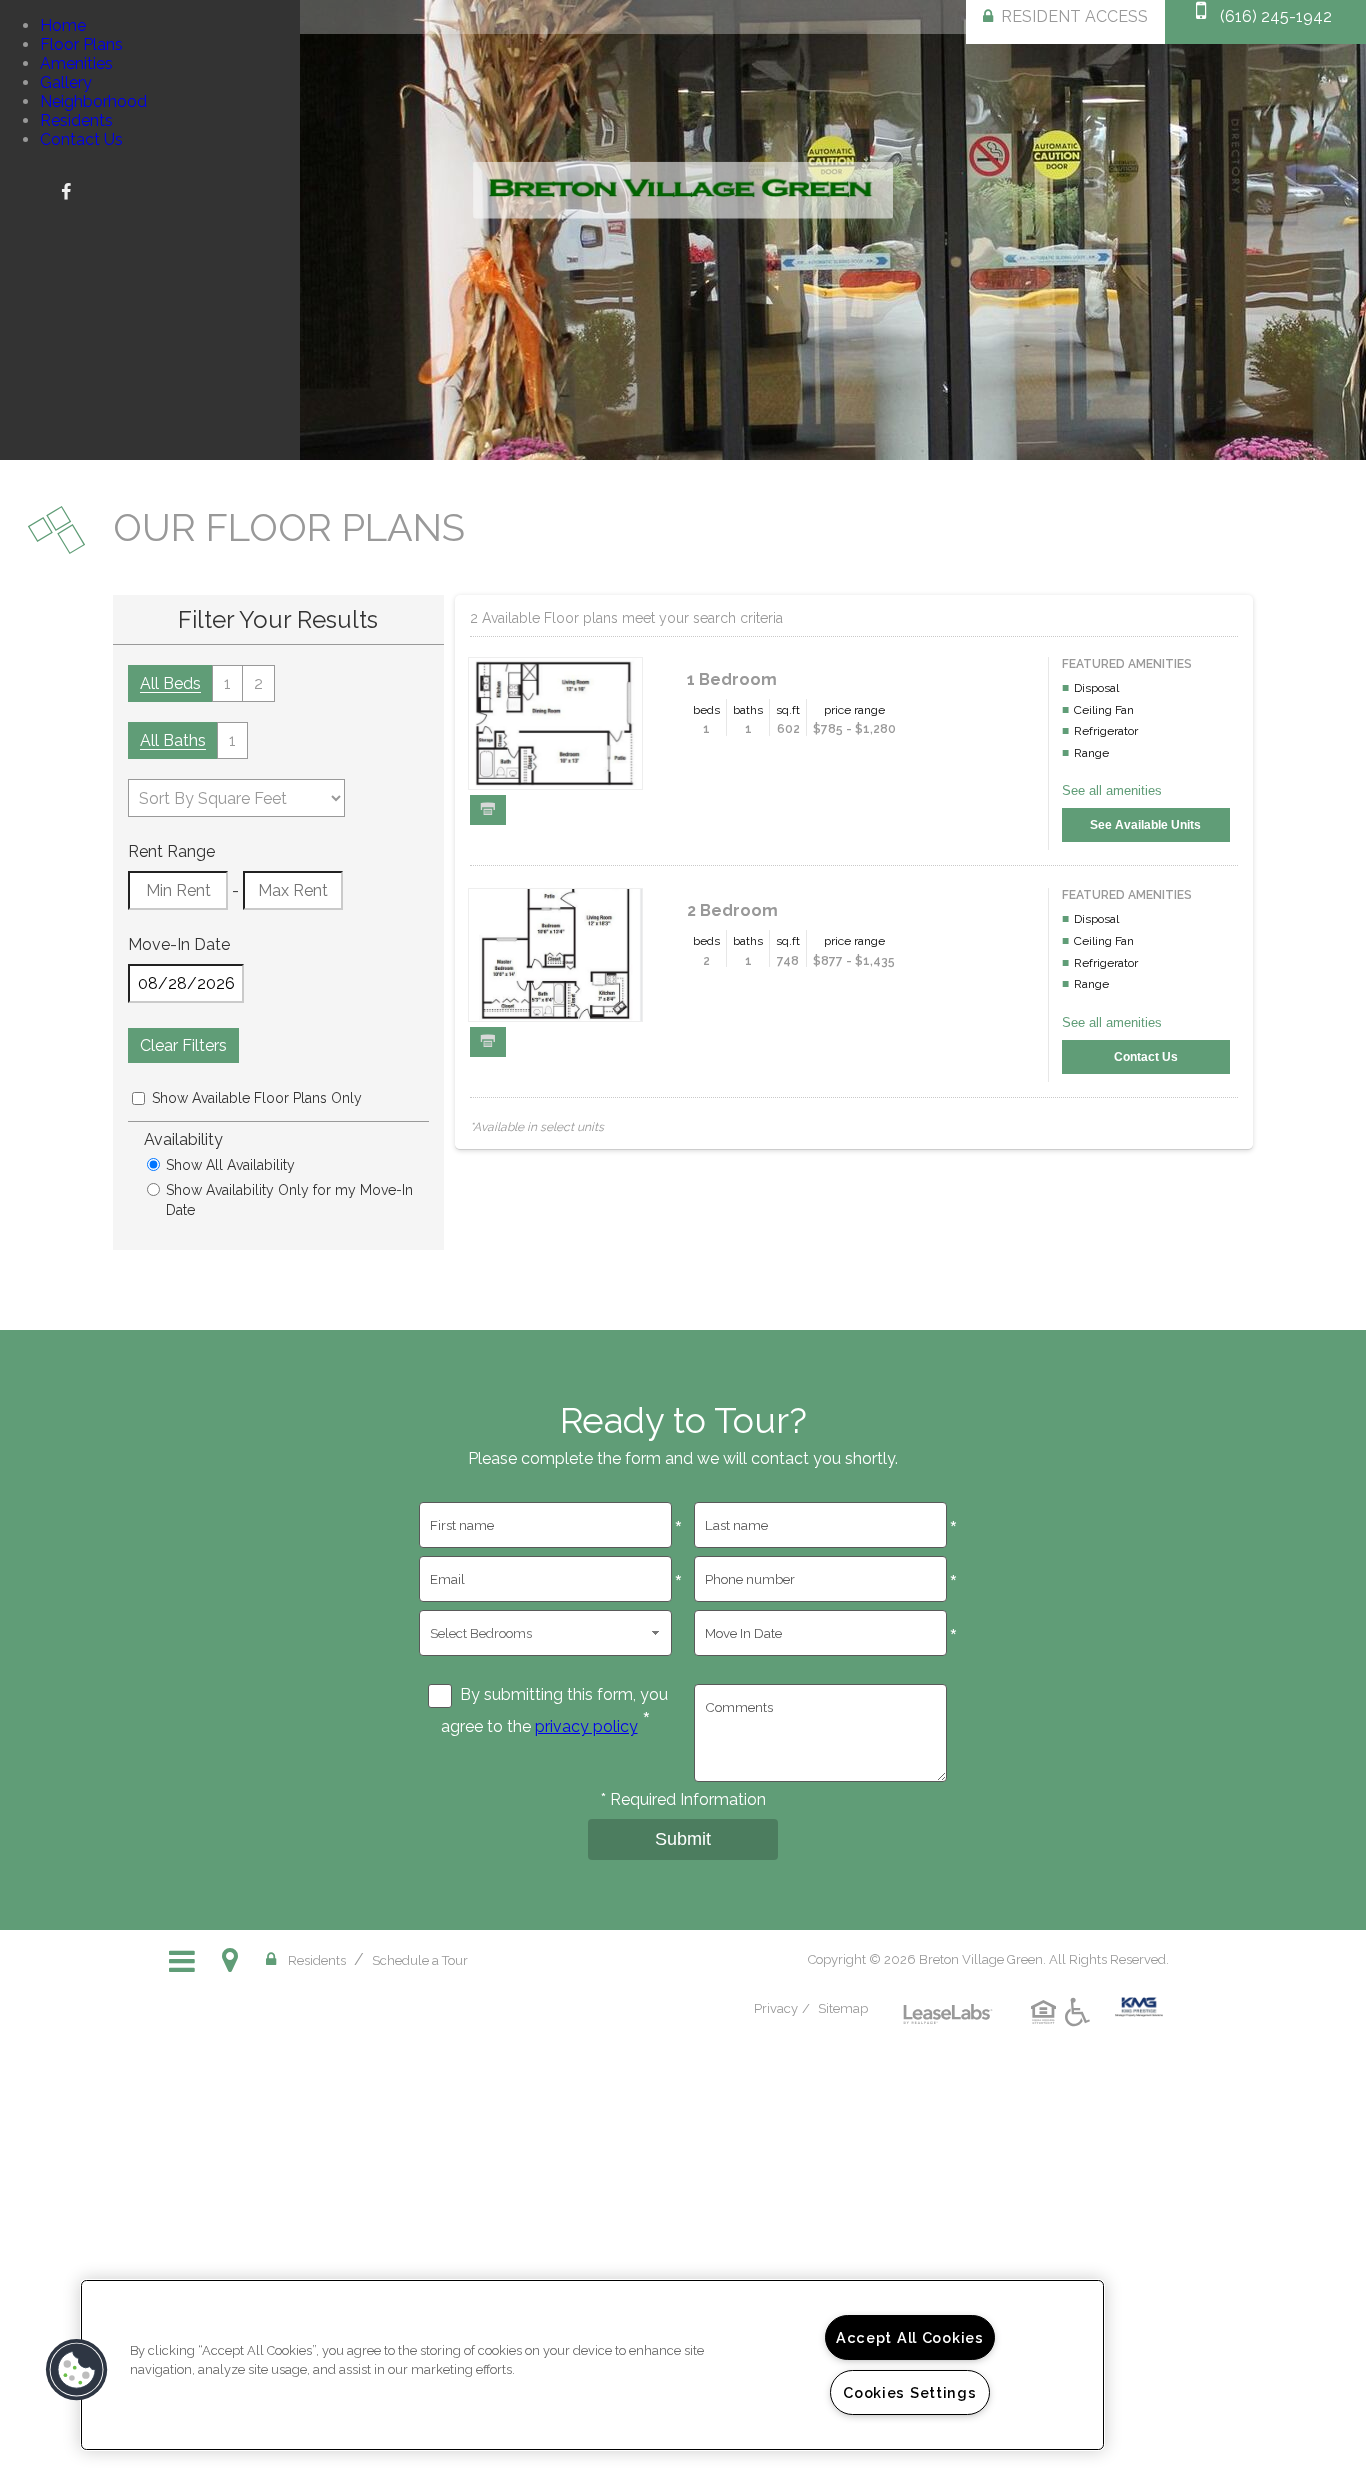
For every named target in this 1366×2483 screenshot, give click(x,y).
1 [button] (227, 683)
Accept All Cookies (910, 2337)
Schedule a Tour (420, 1960)
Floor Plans (81, 44)
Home (63, 25)
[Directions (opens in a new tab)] (234, 1960)
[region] (592, 2365)
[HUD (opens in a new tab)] (1046, 2027)
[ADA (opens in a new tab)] (1080, 2027)
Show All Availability (230, 1165)
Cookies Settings (910, 2392)
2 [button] (258, 683)
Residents (76, 120)
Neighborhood (93, 101)
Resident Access (1074, 16)
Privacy (776, 2008)
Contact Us (81, 139)
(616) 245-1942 (1276, 16)
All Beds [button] (170, 683)
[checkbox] (138, 1098)
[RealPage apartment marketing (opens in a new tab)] (948, 1999)
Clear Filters (183, 1045)
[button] (65, 190)
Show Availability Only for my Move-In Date (289, 1200)
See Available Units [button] (1145, 825)
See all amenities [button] (1112, 790)
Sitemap (843, 2008)
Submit (683, 1839)
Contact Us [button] (1146, 1057)
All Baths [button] (173, 740)
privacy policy (586, 1726)
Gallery (66, 82)
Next (1334, 232)
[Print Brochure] (488, 810)
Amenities (76, 63)
